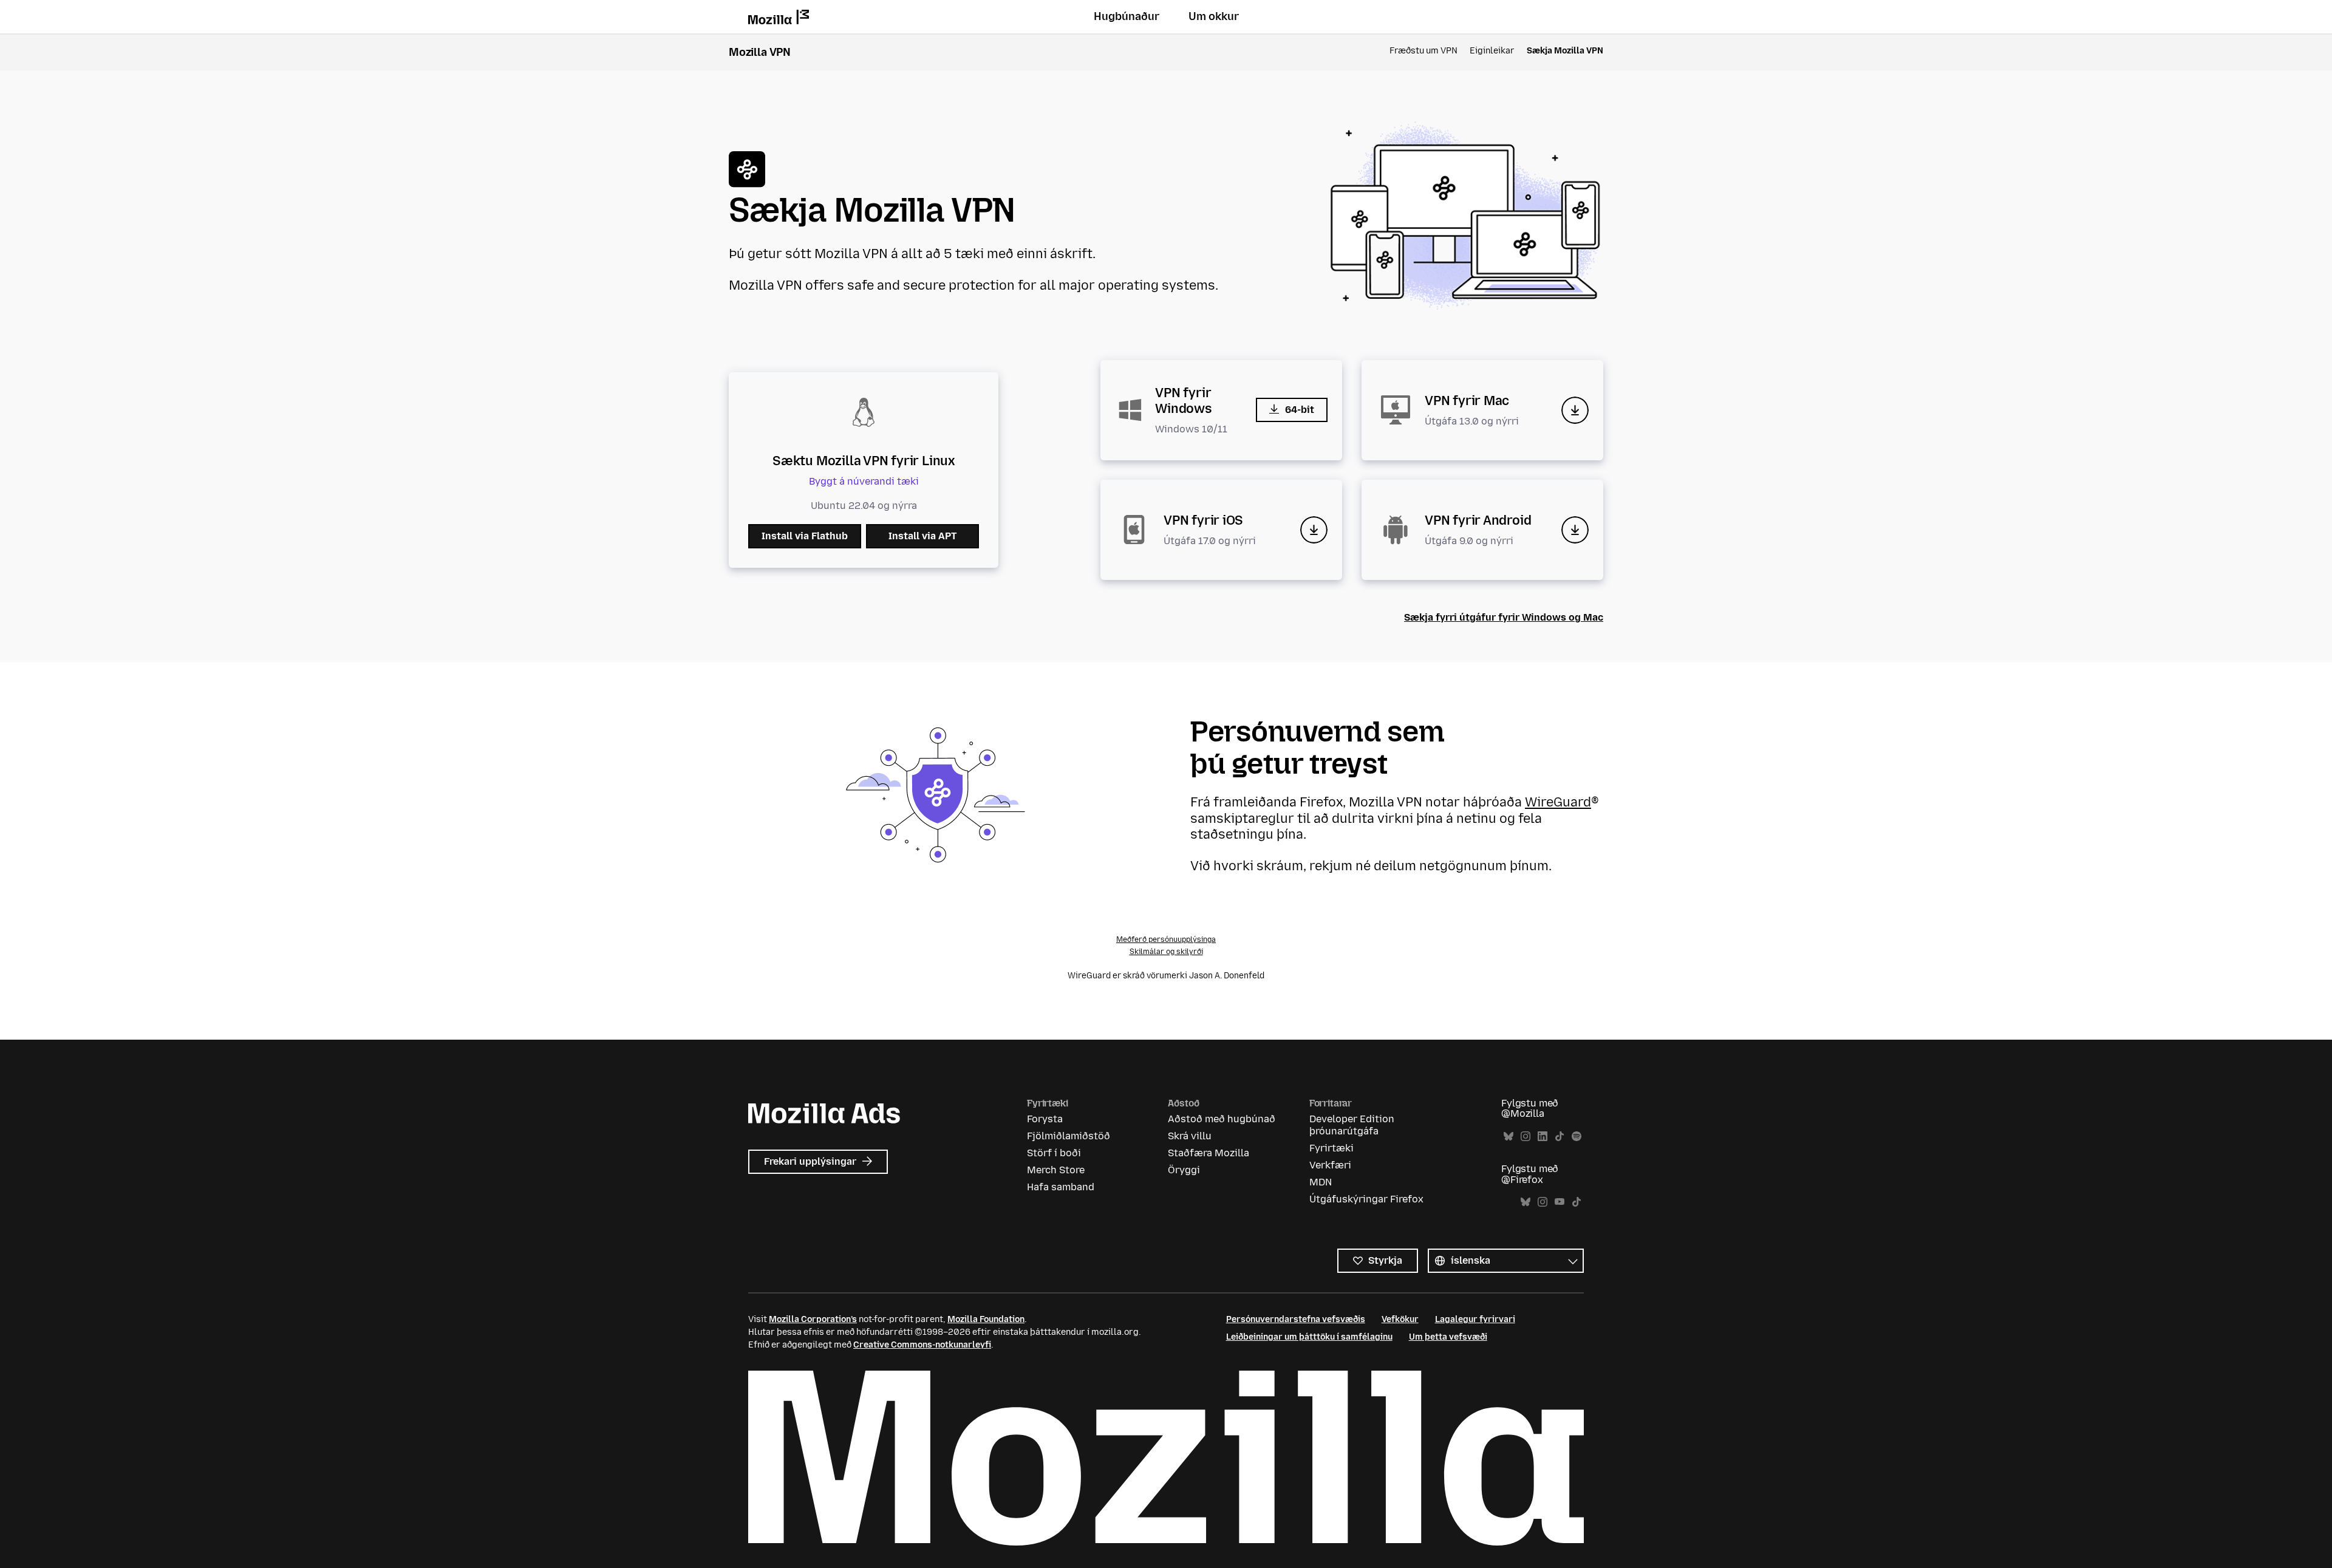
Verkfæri (1330, 1165)
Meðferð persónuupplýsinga (1166, 939)
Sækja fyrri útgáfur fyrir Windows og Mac (1504, 617)
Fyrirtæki (1331, 1148)
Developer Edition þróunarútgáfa (1352, 1125)
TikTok (1560, 1137)
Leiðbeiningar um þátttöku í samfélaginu (1309, 1337)
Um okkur (1214, 16)
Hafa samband (1061, 1187)
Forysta (1045, 1119)
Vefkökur (1400, 1319)
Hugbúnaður (1127, 16)
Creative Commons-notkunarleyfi (922, 1345)
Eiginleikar (1492, 51)
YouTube (1560, 1202)
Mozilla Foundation (986, 1319)
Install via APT (922, 536)
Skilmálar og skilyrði (1166, 952)
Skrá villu (1190, 1136)
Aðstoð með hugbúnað (1222, 1119)
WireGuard (1558, 802)
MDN (1321, 1182)
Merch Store (1056, 1170)
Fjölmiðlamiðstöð (1069, 1136)
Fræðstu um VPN (1423, 51)
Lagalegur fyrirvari (1475, 1319)
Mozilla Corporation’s (813, 1319)
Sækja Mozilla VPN (1565, 51)
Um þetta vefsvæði (1448, 1337)
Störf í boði (1054, 1153)
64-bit (1300, 410)
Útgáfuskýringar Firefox (1366, 1199)
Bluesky (1509, 1137)
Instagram (1526, 1137)
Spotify (1577, 1137)
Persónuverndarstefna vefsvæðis (1296, 1319)
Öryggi (1184, 1170)
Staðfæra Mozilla (1209, 1153)
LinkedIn (1543, 1137)
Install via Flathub (805, 536)
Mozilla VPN (760, 52)
